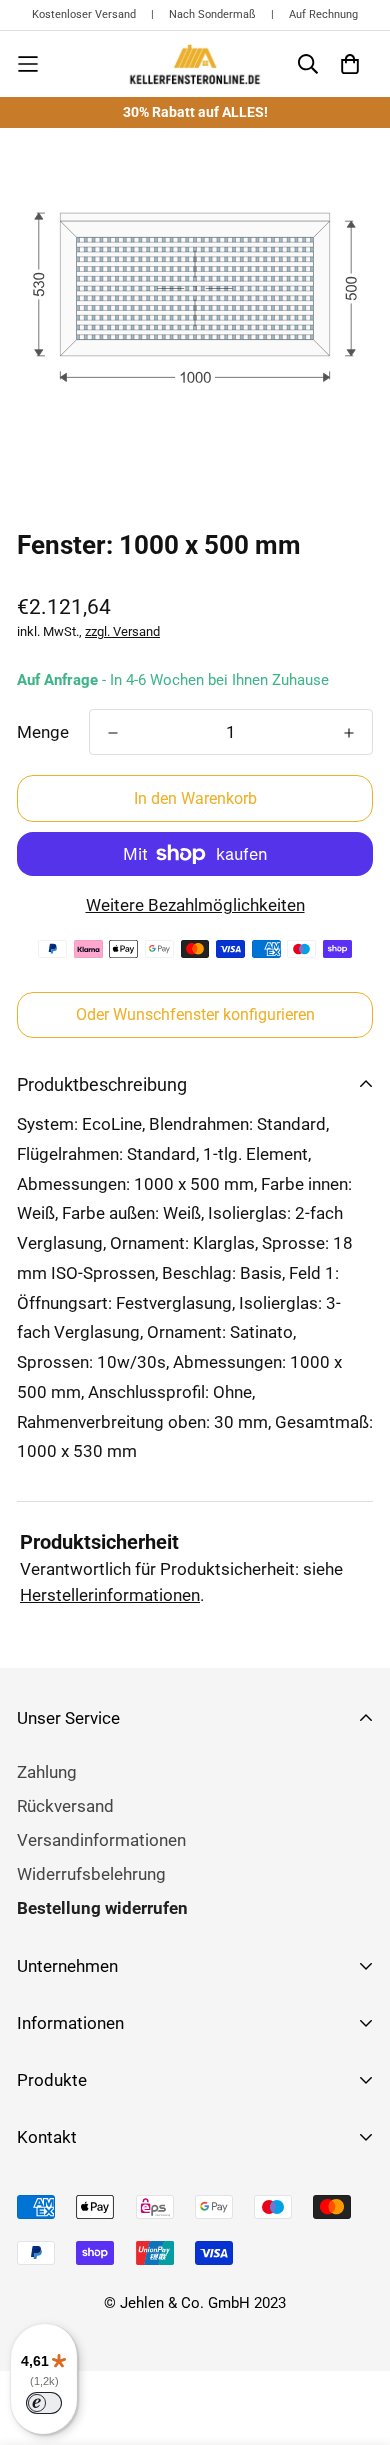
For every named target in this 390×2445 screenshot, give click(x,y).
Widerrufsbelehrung (91, 1874)
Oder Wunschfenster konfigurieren (195, 1014)
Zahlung (47, 1772)
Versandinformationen (101, 1840)
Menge (43, 732)
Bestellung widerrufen (102, 1908)
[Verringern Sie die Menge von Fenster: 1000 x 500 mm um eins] (113, 733)
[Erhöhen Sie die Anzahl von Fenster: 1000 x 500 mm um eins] (349, 733)
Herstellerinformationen (110, 1595)
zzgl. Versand (122, 631)
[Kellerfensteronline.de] (195, 64)
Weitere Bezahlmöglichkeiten (195, 905)
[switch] (44, 2403)
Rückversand (65, 1806)
